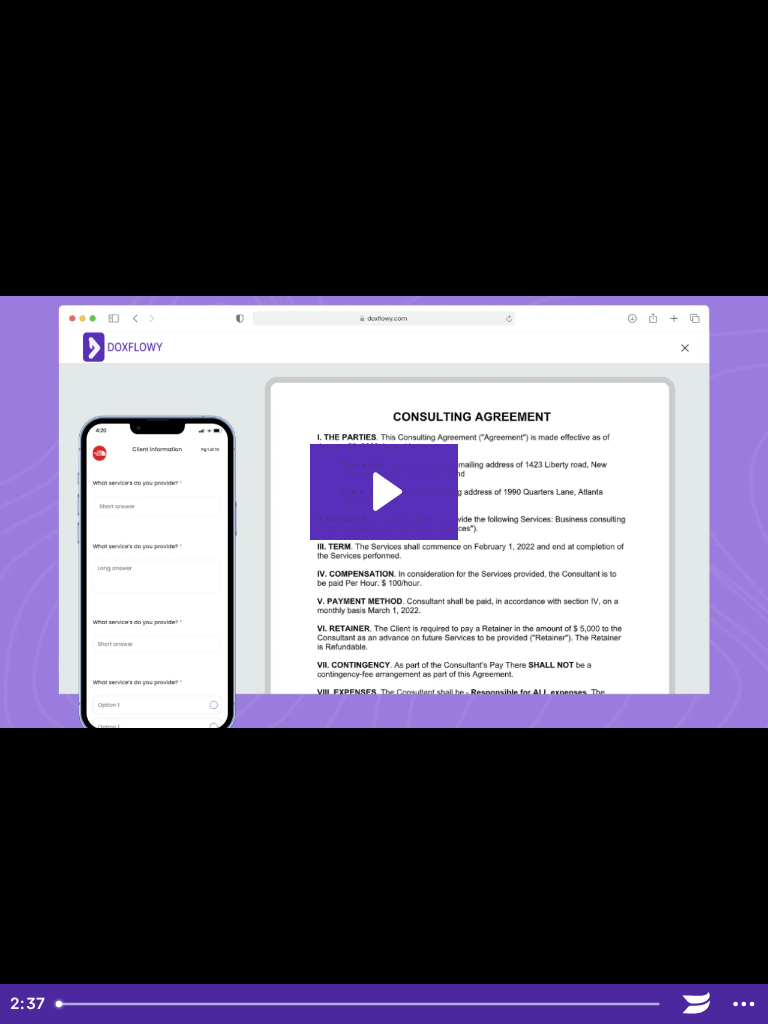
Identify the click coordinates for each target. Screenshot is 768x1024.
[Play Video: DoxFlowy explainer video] (384, 491)
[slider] (360, 1004)
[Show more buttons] (744, 1004)
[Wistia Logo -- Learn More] (697, 1004)
